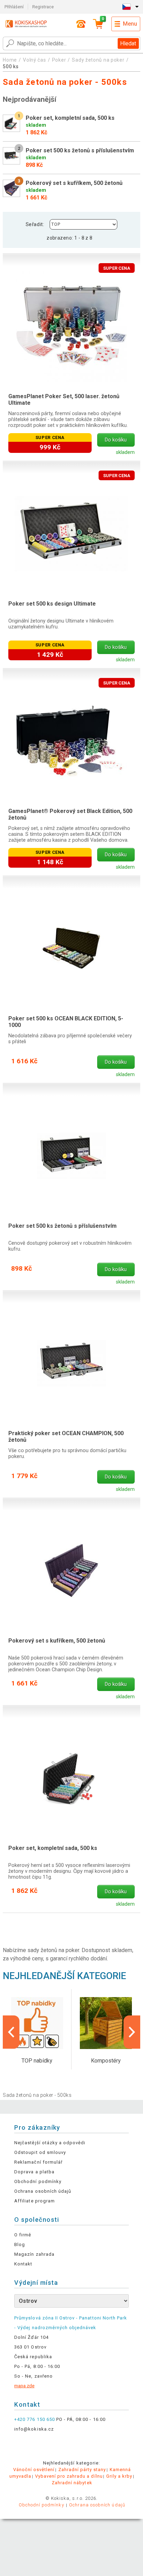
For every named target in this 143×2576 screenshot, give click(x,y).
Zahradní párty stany (82, 2470)
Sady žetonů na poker (98, 60)
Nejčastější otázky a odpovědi (50, 2143)
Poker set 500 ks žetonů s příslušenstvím (62, 1226)
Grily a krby (119, 2476)
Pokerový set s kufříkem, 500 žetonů (57, 1641)
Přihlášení (14, 7)
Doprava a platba (34, 2172)
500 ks (11, 66)
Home (10, 60)
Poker (59, 60)
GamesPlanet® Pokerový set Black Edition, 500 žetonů (70, 814)
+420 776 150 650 (35, 2419)
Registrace (43, 7)
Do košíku (116, 440)
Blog (20, 2244)
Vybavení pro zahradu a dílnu (69, 2476)
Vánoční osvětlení (34, 2470)
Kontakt (23, 2264)
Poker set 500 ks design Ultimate (52, 604)
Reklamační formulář (38, 2162)
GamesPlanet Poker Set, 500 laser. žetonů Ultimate (64, 400)
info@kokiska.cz (34, 2429)
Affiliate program (35, 2201)
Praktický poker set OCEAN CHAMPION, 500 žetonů (66, 1437)
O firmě (23, 2235)
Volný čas (34, 60)
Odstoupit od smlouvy (40, 2152)
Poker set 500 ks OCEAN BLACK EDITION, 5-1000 (66, 1022)
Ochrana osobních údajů (43, 2191)
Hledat (128, 43)
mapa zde (24, 2386)
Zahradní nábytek (72, 2483)
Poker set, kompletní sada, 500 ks (53, 1848)
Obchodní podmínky (38, 2181)
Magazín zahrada (34, 2254)
